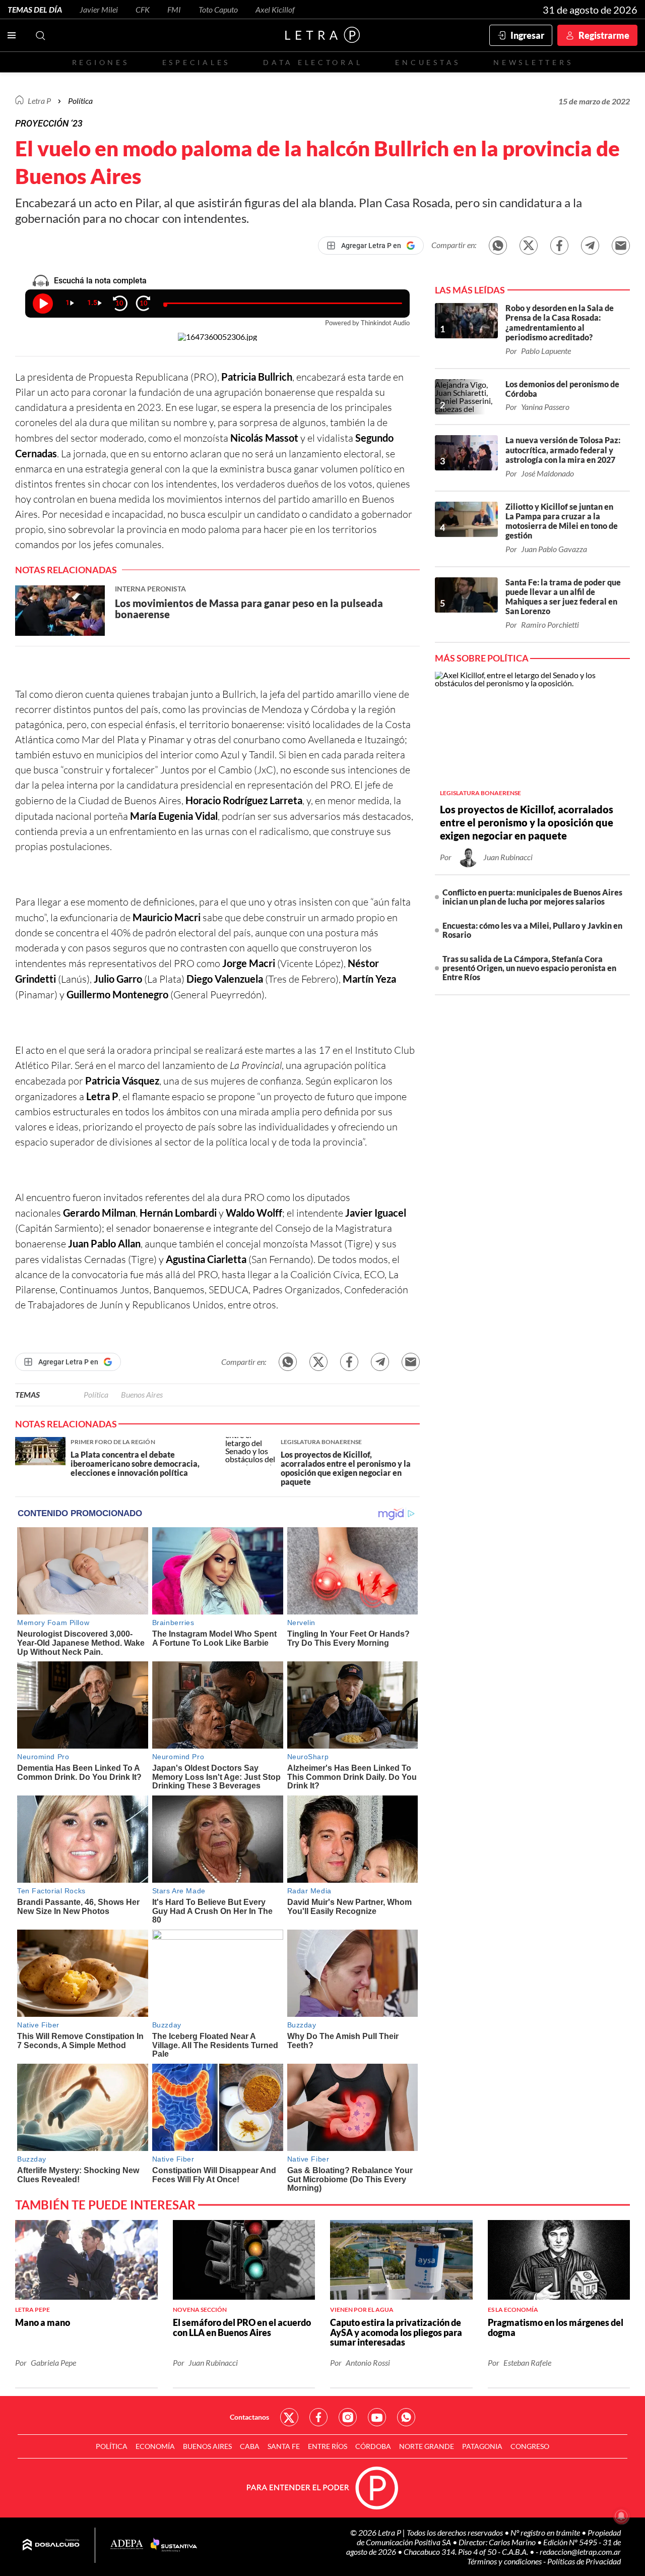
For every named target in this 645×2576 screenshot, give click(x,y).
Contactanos (249, 2417)
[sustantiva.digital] (174, 2545)
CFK (143, 9)
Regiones (101, 62)
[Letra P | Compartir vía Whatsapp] (498, 246)
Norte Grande (427, 2446)
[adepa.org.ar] (127, 2545)
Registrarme (604, 35)
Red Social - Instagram (348, 2417)
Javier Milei (99, 9)
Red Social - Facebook (318, 2417)
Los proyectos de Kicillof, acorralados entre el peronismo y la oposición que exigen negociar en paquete (527, 822)
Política (80, 101)
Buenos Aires (142, 1394)
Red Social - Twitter (289, 2417)
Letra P (39, 101)
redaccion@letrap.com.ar (580, 2552)
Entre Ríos (328, 2446)
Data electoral (313, 62)
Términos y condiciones (505, 2561)
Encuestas (428, 62)
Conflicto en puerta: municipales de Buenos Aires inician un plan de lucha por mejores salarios (532, 897)
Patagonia (482, 2446)
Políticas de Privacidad (584, 2561)
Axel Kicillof (275, 9)
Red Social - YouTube (377, 2417)
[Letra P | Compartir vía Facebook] (559, 246)
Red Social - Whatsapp (406, 2417)
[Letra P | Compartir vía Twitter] (529, 246)
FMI (174, 9)
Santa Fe (284, 2446)
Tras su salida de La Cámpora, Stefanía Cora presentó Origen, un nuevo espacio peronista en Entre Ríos (529, 968)
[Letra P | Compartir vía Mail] (621, 246)
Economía (155, 2446)
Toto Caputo (218, 9)
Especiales (196, 62)
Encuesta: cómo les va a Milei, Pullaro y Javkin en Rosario (532, 930)
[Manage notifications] (621, 2516)
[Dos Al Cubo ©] (51, 2545)
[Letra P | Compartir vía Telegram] (590, 246)
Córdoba (373, 2446)
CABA (250, 2446)
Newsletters (533, 62)
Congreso (530, 2446)
